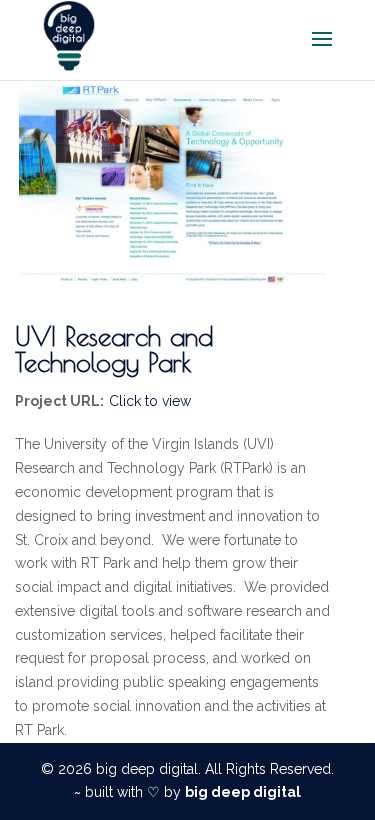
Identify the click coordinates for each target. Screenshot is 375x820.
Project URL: (59, 401)
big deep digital (243, 792)
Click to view (150, 401)
